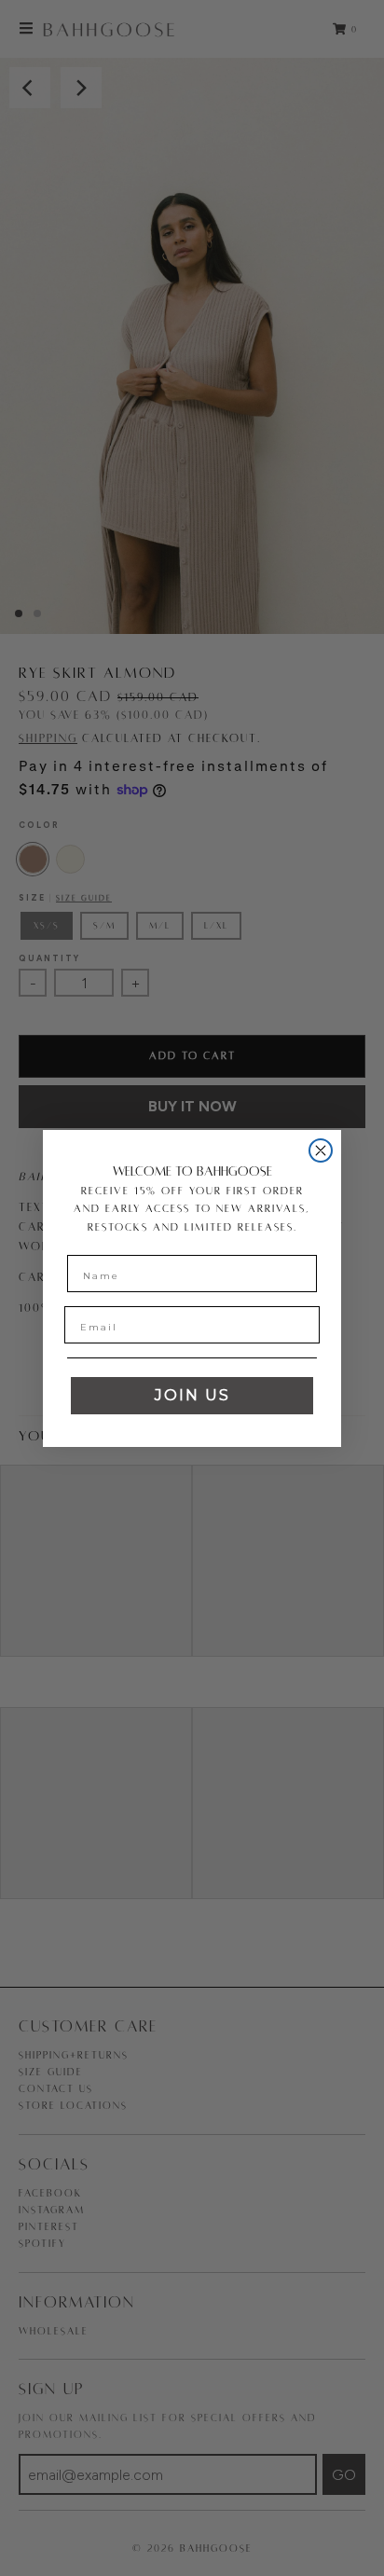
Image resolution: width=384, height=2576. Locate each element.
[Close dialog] (321, 1150)
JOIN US (192, 1395)
